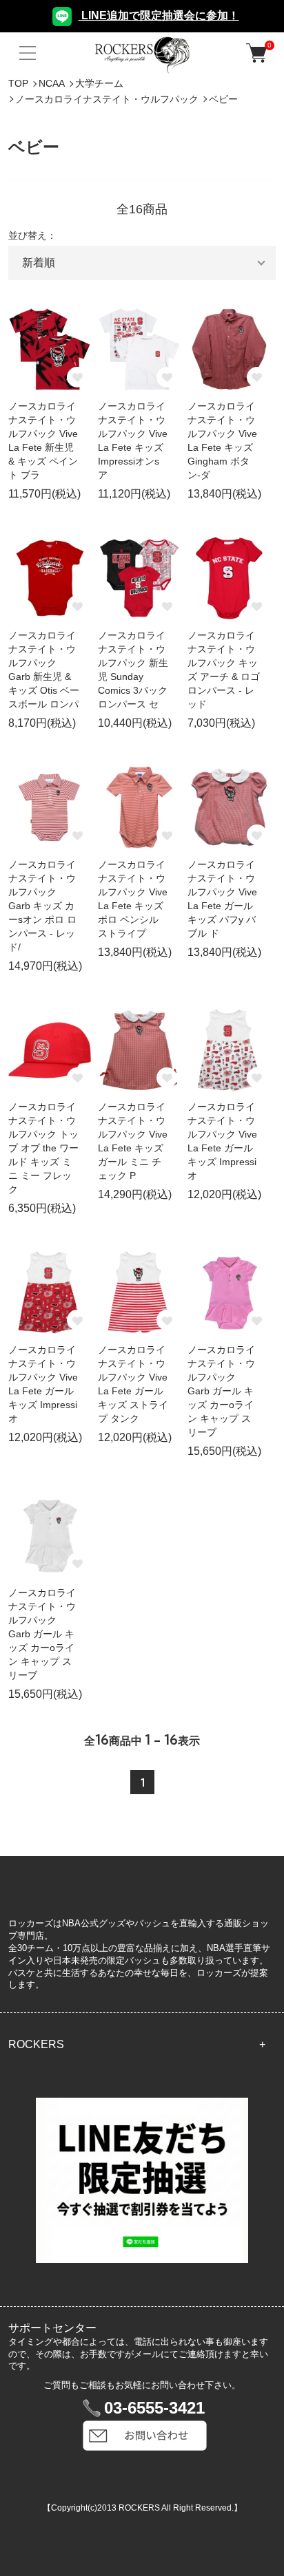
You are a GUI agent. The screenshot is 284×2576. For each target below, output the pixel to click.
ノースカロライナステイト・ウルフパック (107, 99)
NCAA (52, 83)
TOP (18, 83)
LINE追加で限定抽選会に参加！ (159, 15)
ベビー (223, 99)
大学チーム (99, 83)
